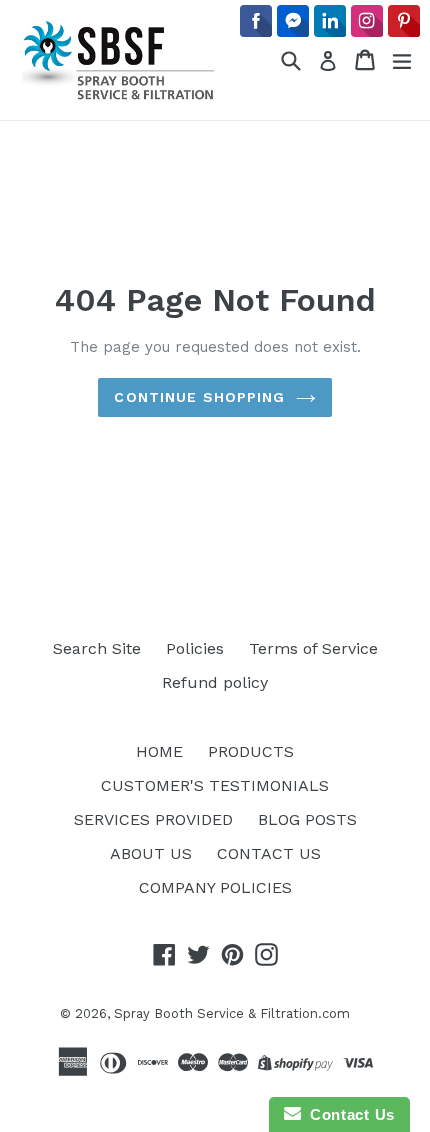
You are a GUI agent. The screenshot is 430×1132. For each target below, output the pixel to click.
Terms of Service (313, 648)
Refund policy (215, 682)
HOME (159, 751)
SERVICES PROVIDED (153, 819)
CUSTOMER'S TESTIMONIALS (215, 785)
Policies (195, 648)
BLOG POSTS (307, 819)
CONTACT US (269, 853)
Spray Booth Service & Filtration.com (232, 1013)
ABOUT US (151, 853)
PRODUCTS (251, 751)
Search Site (97, 648)
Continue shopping (199, 397)
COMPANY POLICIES (215, 887)
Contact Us (348, 1114)
